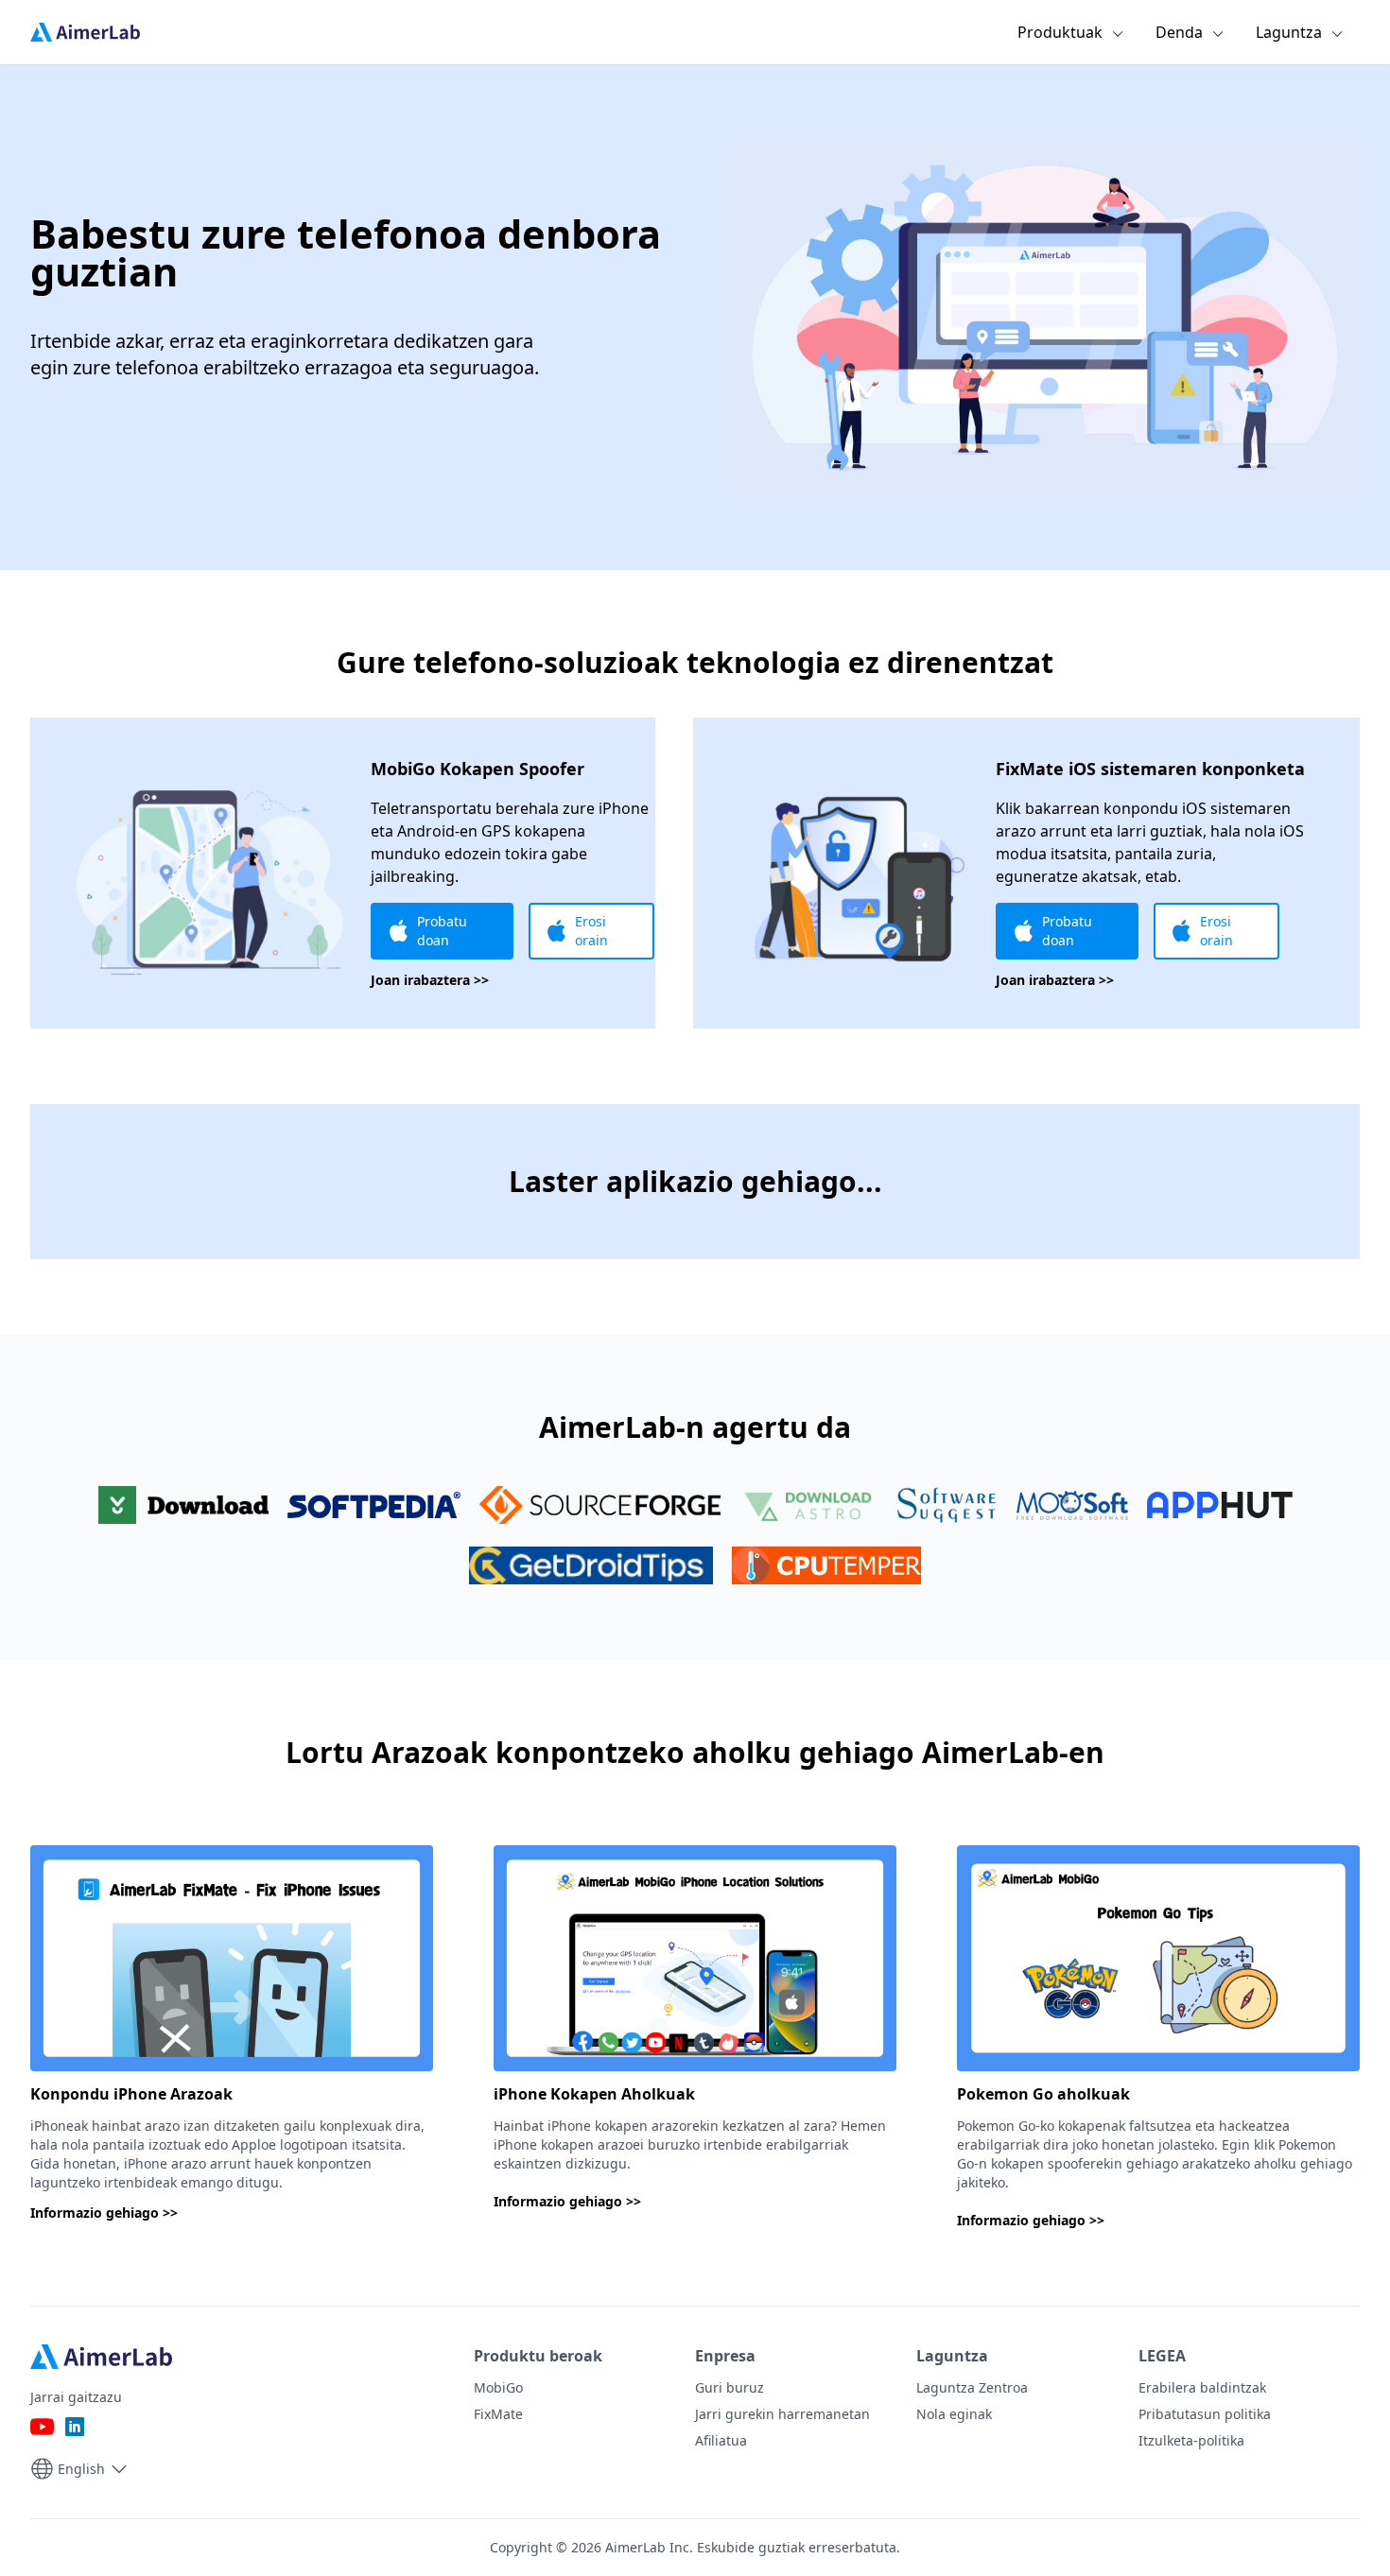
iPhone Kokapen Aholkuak (594, 2094)
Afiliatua (721, 2440)
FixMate (498, 2414)
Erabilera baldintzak (1202, 2387)
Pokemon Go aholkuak (1043, 2094)
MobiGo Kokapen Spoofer (478, 769)
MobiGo (498, 2387)
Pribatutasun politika (1205, 2414)
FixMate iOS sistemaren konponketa (1150, 769)
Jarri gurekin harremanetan (782, 2414)
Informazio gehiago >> (104, 2213)
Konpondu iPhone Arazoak (131, 2094)
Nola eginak (954, 2414)
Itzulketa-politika (1191, 2440)
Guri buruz (730, 2387)
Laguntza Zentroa (972, 2387)
